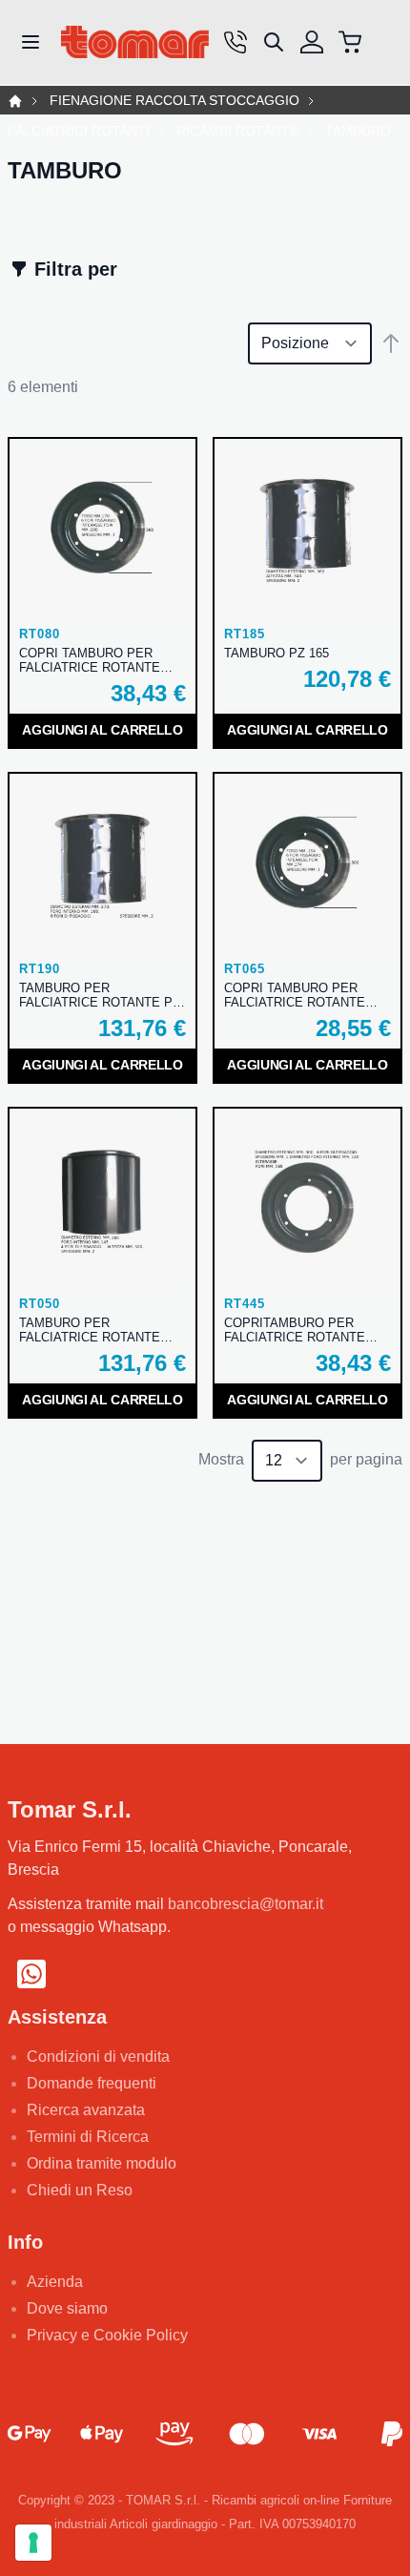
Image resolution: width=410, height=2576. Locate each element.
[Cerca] (274, 42)
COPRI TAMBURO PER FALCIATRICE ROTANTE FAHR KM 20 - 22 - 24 (295, 995)
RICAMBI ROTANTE (237, 131)
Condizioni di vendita (98, 2057)
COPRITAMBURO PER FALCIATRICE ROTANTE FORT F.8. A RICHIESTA (295, 1330)
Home (15, 101)
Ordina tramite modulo (102, 2163)
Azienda (55, 2282)
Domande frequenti (92, 2083)
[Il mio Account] (312, 42)
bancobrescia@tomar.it (246, 1904)
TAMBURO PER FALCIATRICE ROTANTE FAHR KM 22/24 (90, 1330)
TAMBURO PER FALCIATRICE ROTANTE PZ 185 (100, 995)
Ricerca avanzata (86, 2110)
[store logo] (135, 42)
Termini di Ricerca (88, 2137)
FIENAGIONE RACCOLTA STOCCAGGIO (174, 101)
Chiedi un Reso (80, 2190)
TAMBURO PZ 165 (277, 653)
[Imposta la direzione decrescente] (391, 343)
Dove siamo (67, 2308)
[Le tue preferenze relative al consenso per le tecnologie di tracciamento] (33, 2543)
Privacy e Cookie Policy (107, 2335)
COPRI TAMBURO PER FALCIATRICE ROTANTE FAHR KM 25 (90, 660)
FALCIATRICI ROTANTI (79, 131)
